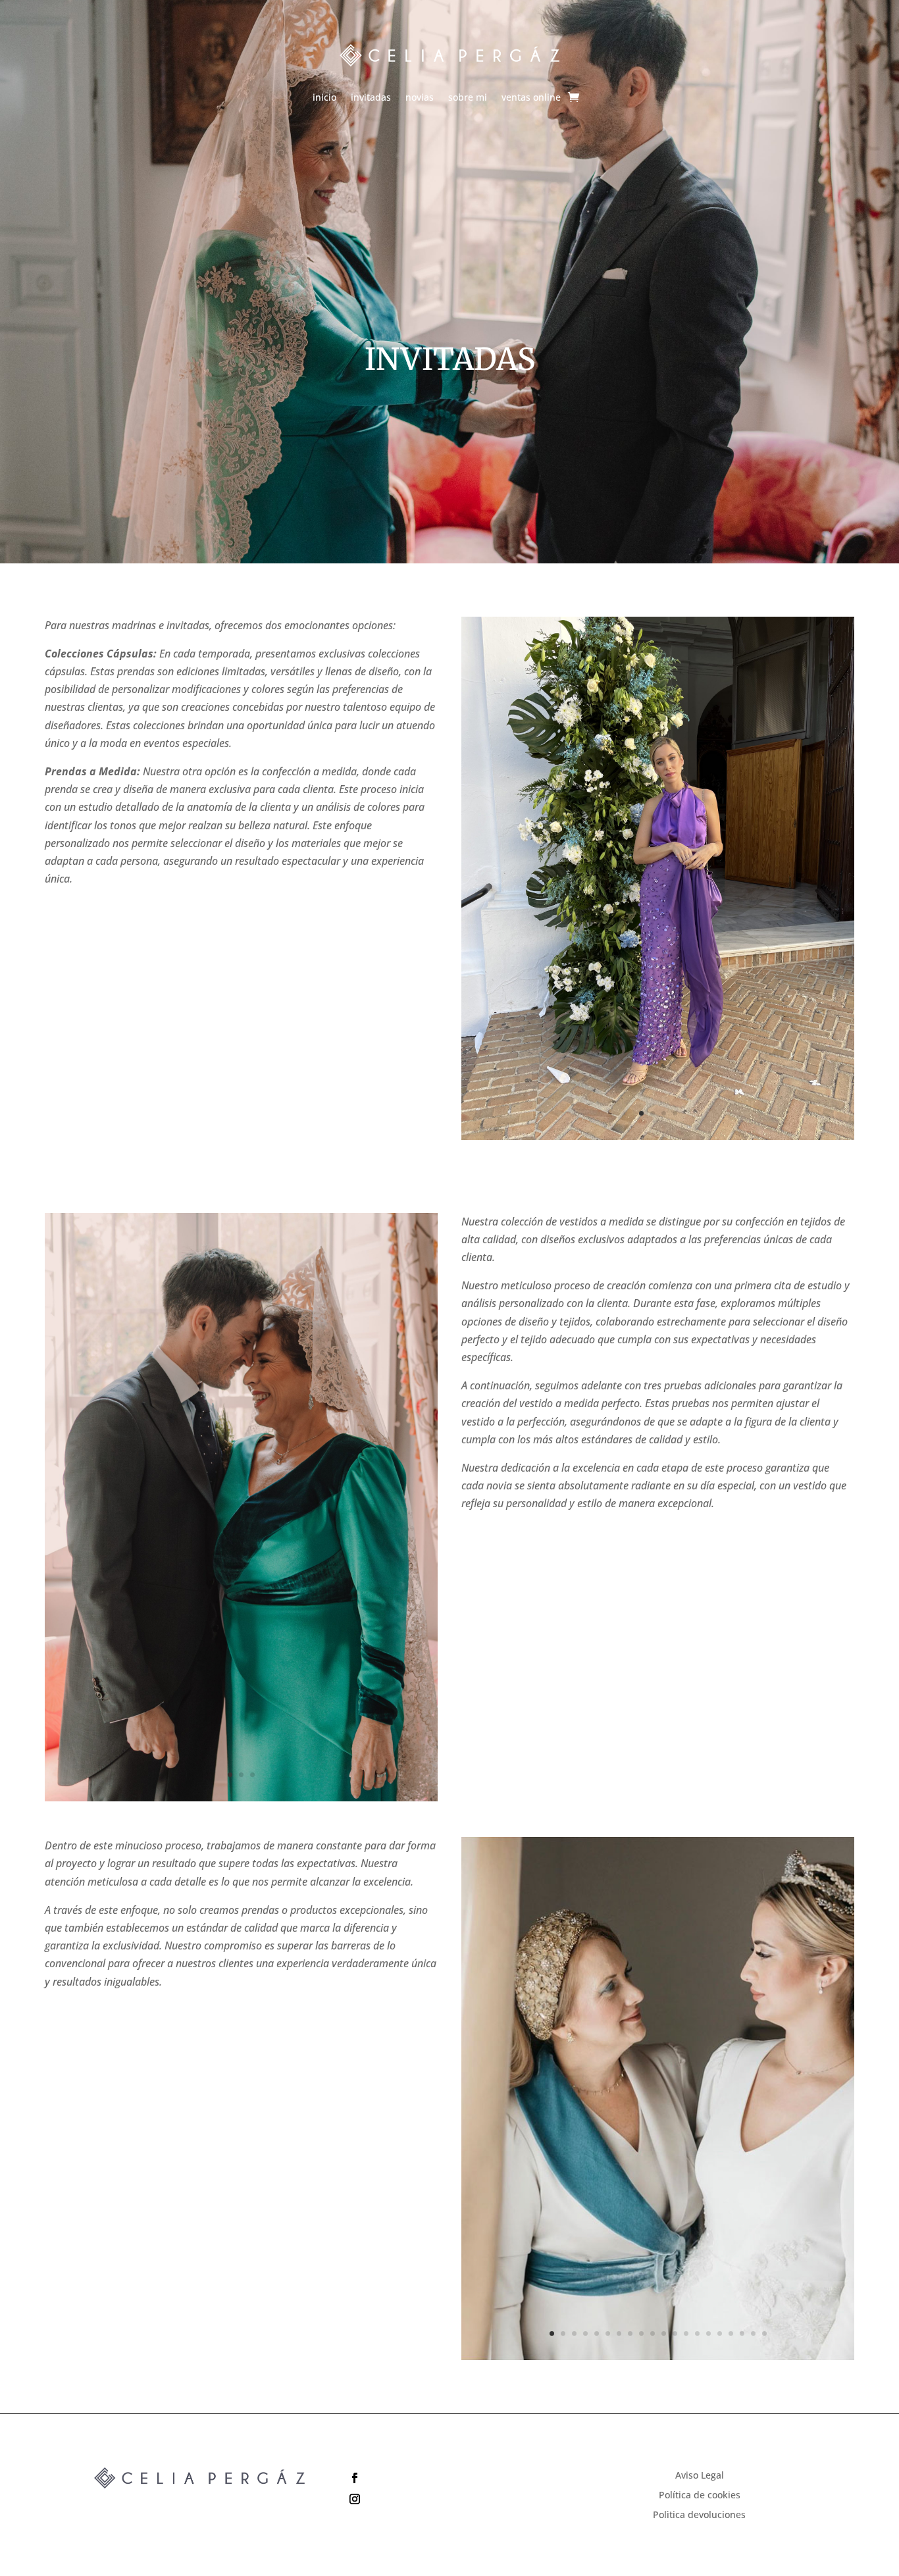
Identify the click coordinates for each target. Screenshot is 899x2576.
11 (664, 2333)
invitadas (371, 98)
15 (708, 2333)
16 (720, 2333)
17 (731, 2333)
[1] (657, 2357)
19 (753, 2333)
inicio (324, 98)
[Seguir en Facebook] (449, 2478)
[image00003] (657, 1136)
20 (764, 2333)
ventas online (531, 98)
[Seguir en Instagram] (449, 2499)
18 (742, 2333)
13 (686, 2333)
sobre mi (468, 98)
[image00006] (241, 1798)
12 (675, 2333)
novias (420, 98)
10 (653, 2333)
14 (697, 2333)
